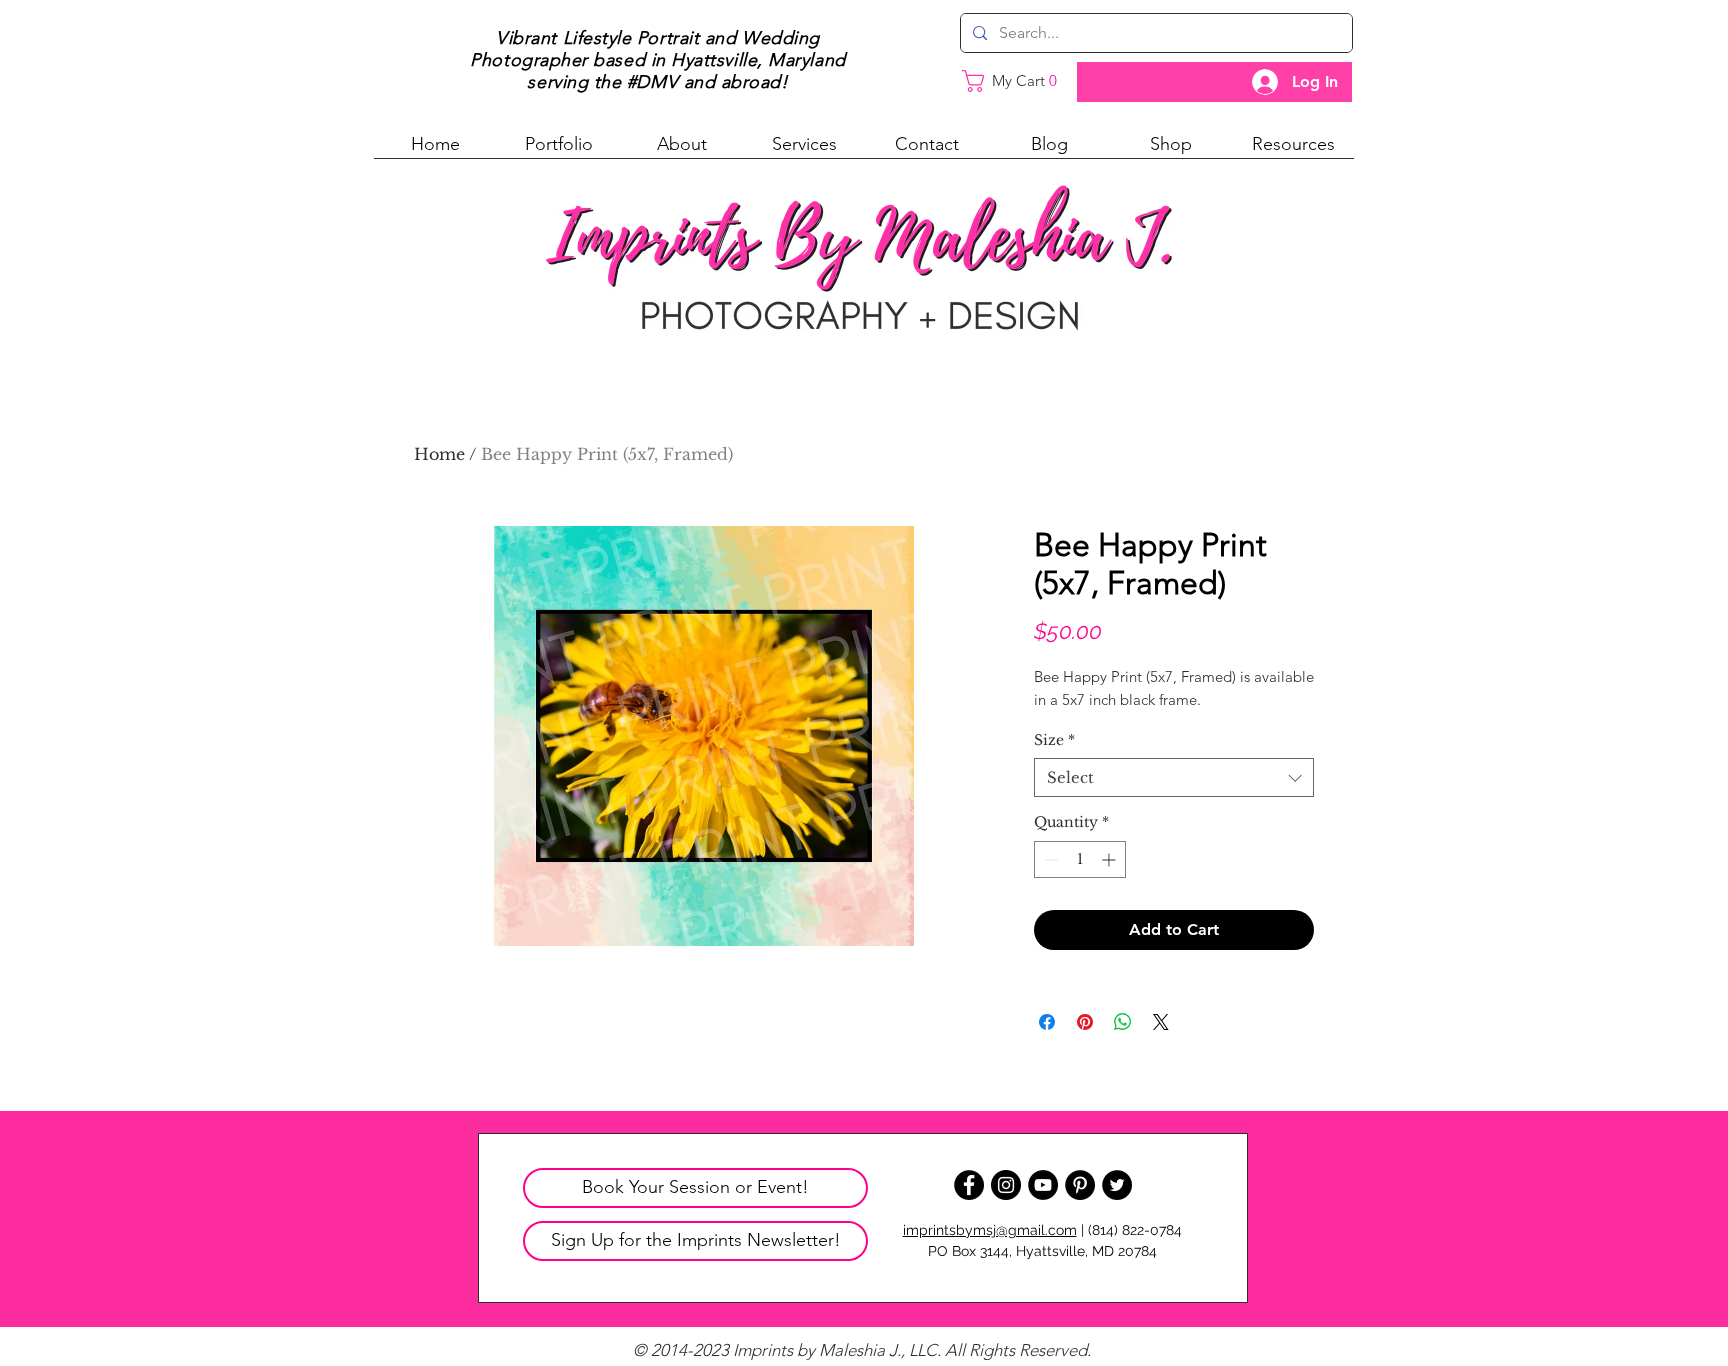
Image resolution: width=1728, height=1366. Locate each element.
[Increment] (1110, 859)
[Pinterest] (1080, 1185)
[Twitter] (1117, 1185)
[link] (1018, 81)
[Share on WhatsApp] (1123, 1022)
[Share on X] (1161, 1022)
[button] (558, 151)
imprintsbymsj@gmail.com (990, 1230)
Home (439, 454)
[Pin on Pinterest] (1085, 1022)
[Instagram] (1006, 1185)
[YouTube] (1043, 1185)
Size (1054, 740)
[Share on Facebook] (1047, 1022)
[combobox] (1174, 777)
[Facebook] (969, 1185)
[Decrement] (1049, 859)
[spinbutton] (1080, 859)
